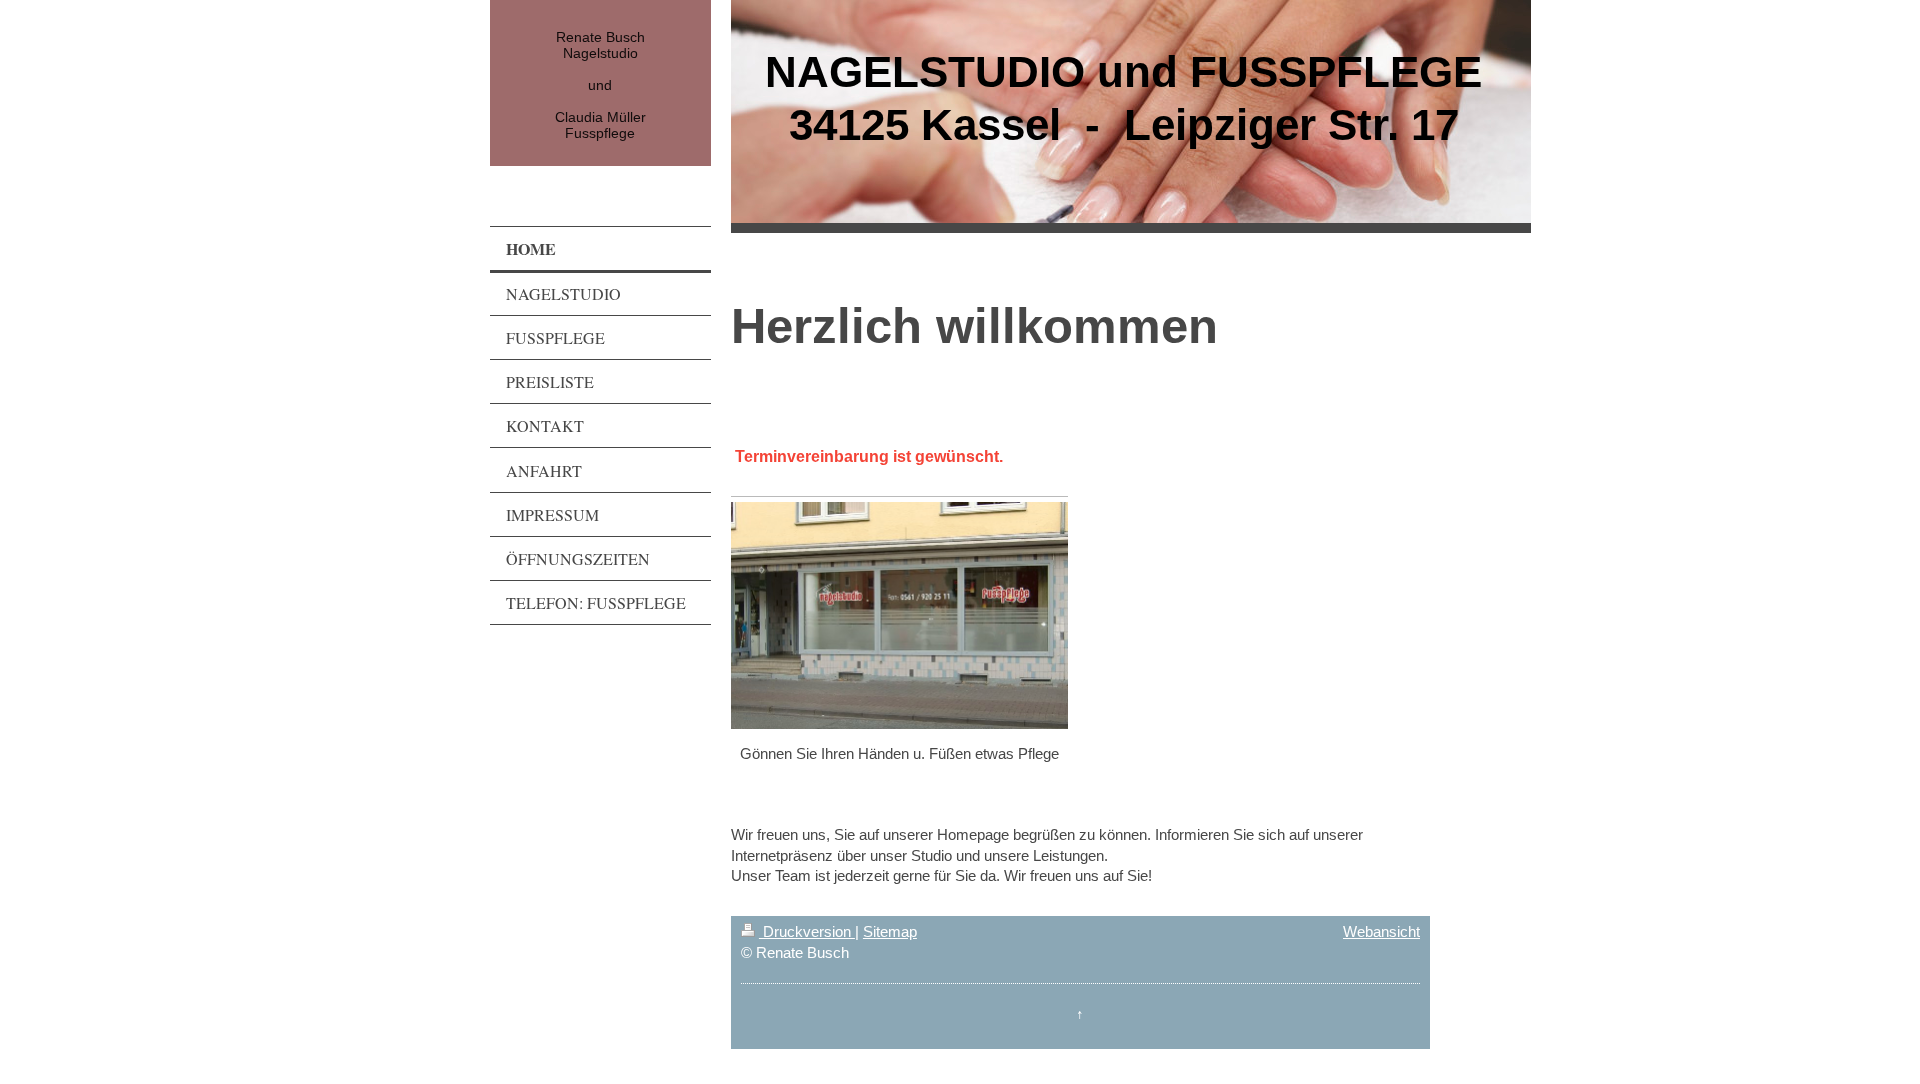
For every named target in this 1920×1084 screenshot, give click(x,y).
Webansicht (1381, 931)
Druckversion (807, 931)
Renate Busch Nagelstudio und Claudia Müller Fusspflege (600, 85)
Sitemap (890, 931)
